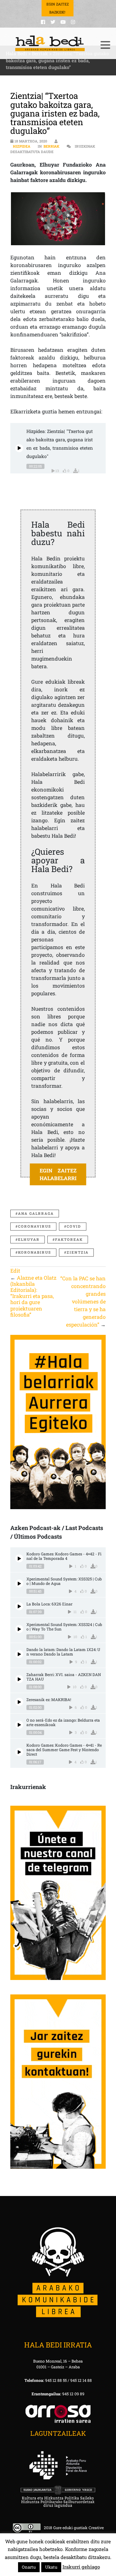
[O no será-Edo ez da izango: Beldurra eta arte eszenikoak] (19, 1725)
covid (74, 1226)
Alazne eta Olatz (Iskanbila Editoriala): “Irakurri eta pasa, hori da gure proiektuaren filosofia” (33, 1296)
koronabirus (35, 1252)
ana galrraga (36, 1213)
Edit (15, 1271)
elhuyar (29, 1239)
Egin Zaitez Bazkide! (58, 8)
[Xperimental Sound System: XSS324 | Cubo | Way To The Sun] (19, 1629)
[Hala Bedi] (50, 43)
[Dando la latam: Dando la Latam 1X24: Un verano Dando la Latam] (19, 1654)
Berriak (51, 146)
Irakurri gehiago (81, 2567)
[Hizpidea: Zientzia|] (19, 448)
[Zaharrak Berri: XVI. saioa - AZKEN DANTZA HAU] (19, 1679)
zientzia (78, 1252)
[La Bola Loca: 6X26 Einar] (19, 1606)
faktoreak (69, 1239)
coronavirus (35, 1226)
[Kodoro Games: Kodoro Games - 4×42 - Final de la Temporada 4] (19, 1558)
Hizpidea (22, 146)
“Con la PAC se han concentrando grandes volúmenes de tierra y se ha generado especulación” (83, 1301)
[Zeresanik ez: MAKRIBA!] (19, 1702)
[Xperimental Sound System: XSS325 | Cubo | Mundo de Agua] (19, 1583)
